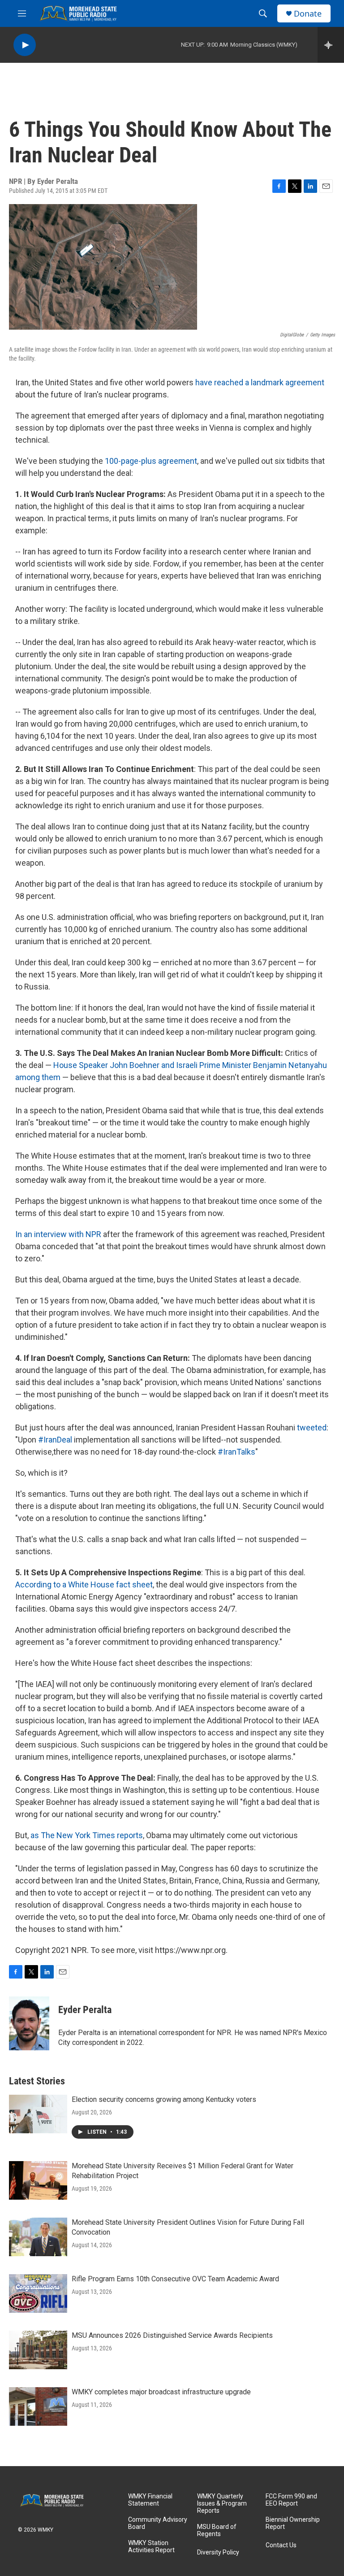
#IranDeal (55, 1440)
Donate (308, 14)
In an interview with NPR (58, 1234)
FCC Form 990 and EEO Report (291, 2500)
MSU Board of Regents (217, 2530)
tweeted (312, 1427)
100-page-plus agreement (151, 461)
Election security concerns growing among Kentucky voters (164, 2099)
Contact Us (281, 2545)
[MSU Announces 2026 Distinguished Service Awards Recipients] (38, 2350)
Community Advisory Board (158, 2523)
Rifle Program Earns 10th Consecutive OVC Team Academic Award (175, 2279)
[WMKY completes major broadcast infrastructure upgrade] (38, 2406)
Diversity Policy (218, 2552)
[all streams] (331, 45)
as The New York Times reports (87, 1835)
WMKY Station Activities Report (151, 2547)
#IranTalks (236, 1452)
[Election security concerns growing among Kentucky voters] (38, 2114)
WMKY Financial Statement (150, 2500)
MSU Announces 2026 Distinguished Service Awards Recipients (172, 2335)
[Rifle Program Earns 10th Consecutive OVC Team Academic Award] (38, 2293)
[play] (25, 45)
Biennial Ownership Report (293, 2523)
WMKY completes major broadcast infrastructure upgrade (161, 2392)
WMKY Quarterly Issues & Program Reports (222, 2504)
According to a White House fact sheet (84, 1584)
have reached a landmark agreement (260, 382)
